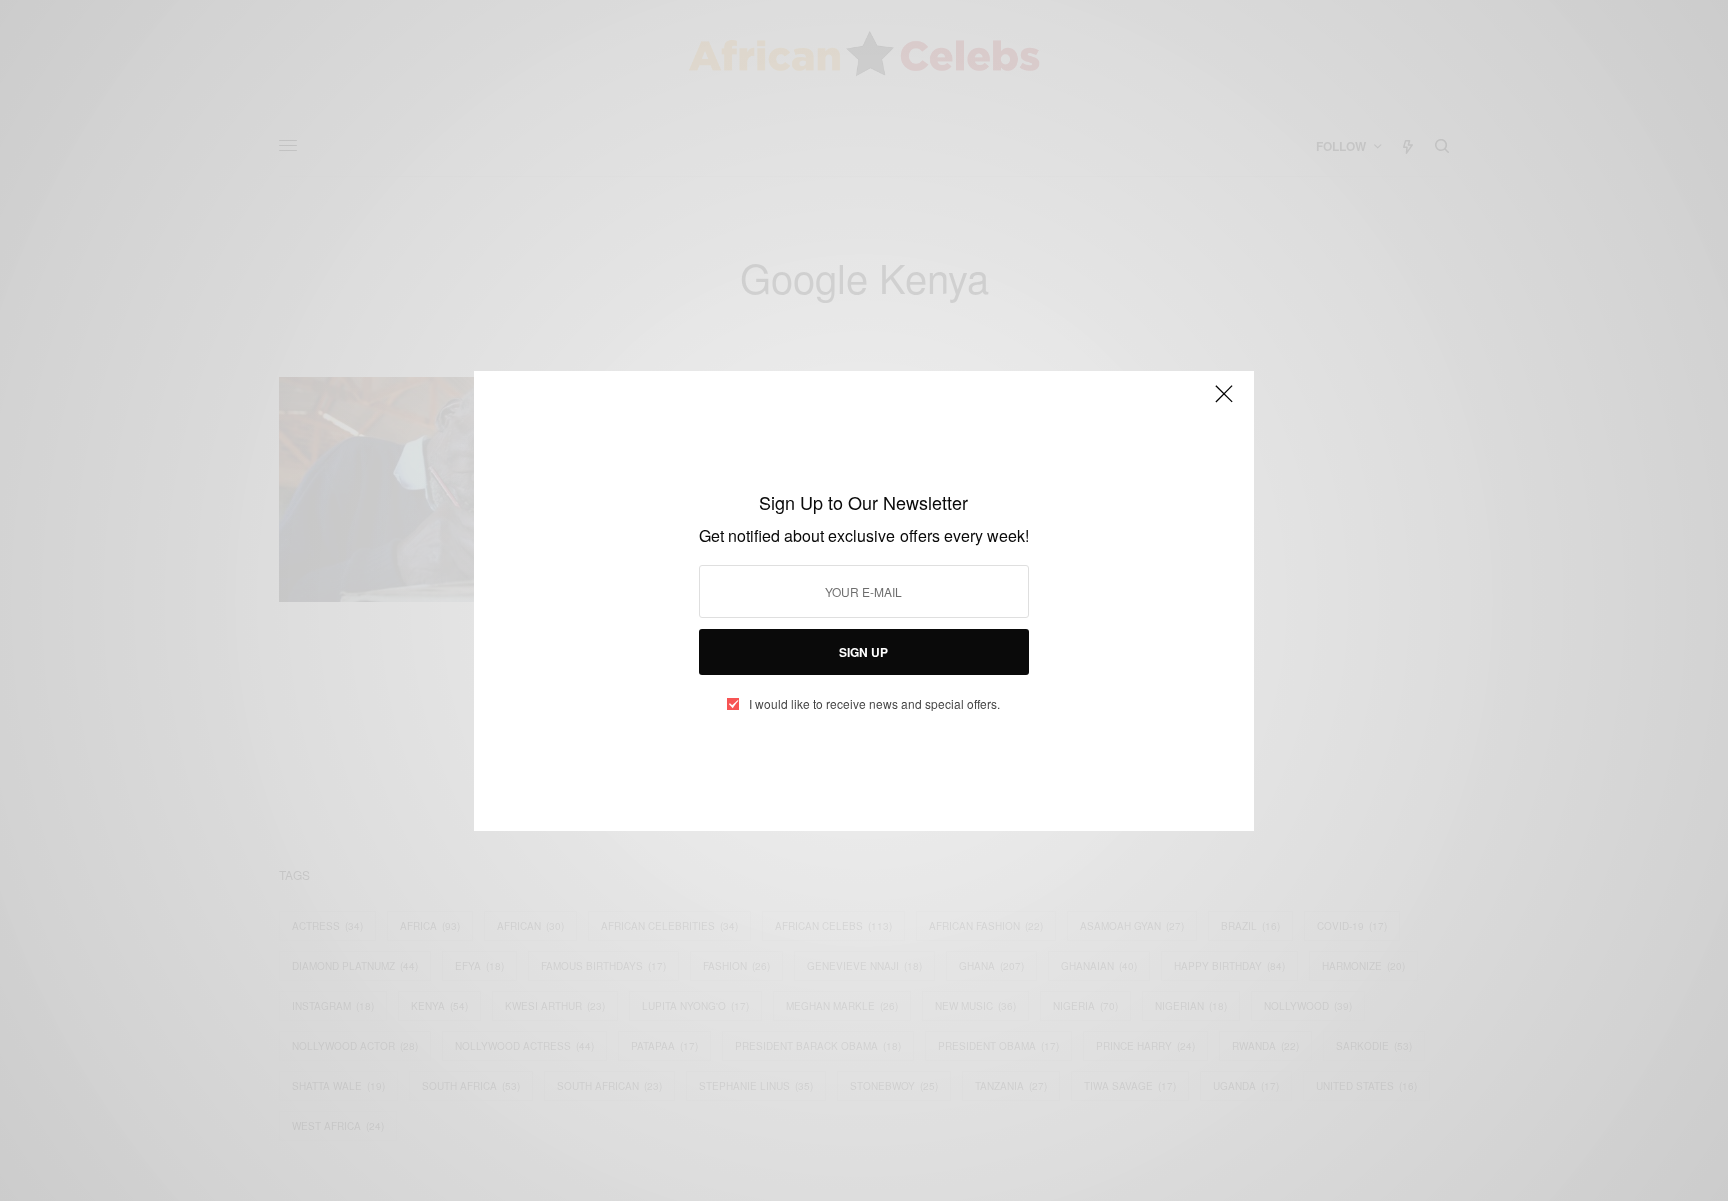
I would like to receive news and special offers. (874, 704)
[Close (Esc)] (1224, 403)
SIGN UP (863, 652)
